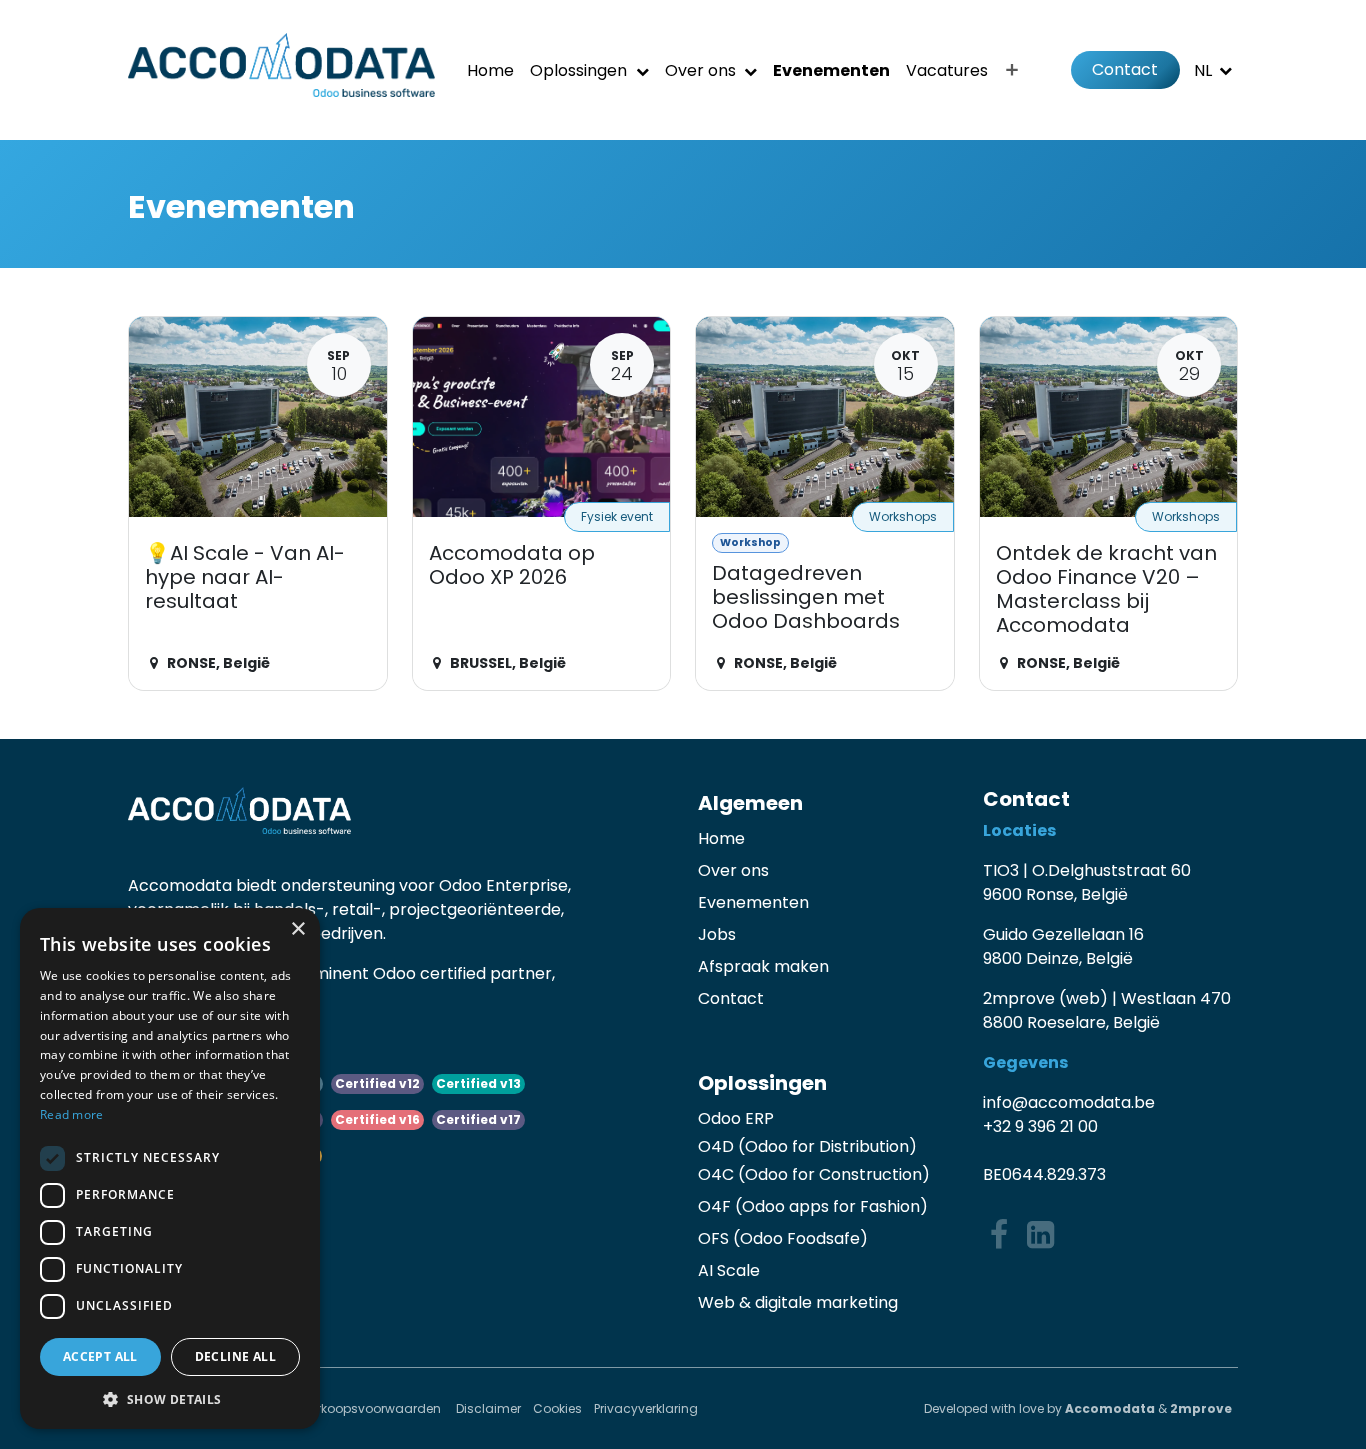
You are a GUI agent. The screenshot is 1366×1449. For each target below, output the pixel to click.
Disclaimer (488, 1408)
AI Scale (729, 1270)
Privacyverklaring (646, 1408)
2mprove (1201, 1408)
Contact (1125, 69)
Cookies (557, 1408)
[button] (170, 1399)
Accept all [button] (100, 1356)
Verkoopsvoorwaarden (373, 1408)
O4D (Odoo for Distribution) (807, 1146)
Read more (72, 1114)
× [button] (297, 929)
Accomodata (1110, 1408)
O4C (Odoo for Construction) (814, 1174)
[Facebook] (999, 1235)
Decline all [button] (235, 1356)
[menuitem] (490, 70)
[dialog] (170, 1168)
